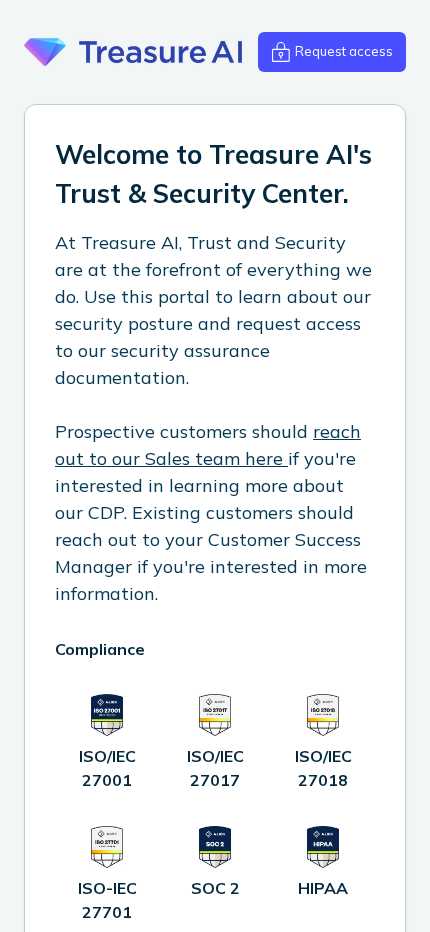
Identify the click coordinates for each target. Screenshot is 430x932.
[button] (332, 52)
